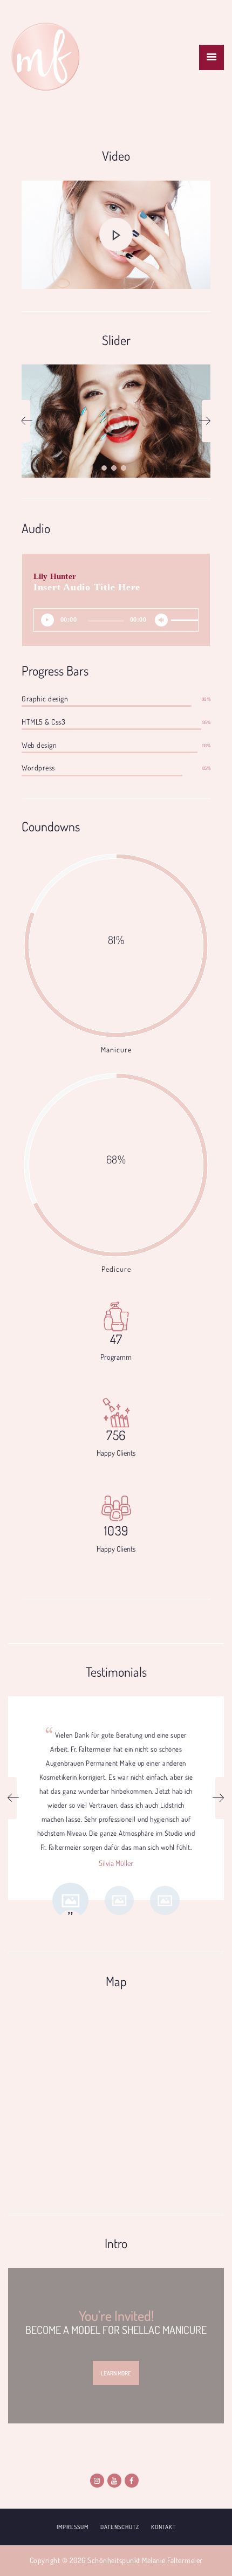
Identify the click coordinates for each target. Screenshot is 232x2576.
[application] (116, 620)
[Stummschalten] (164, 623)
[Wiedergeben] (50, 623)
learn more (116, 2373)
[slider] (182, 612)
